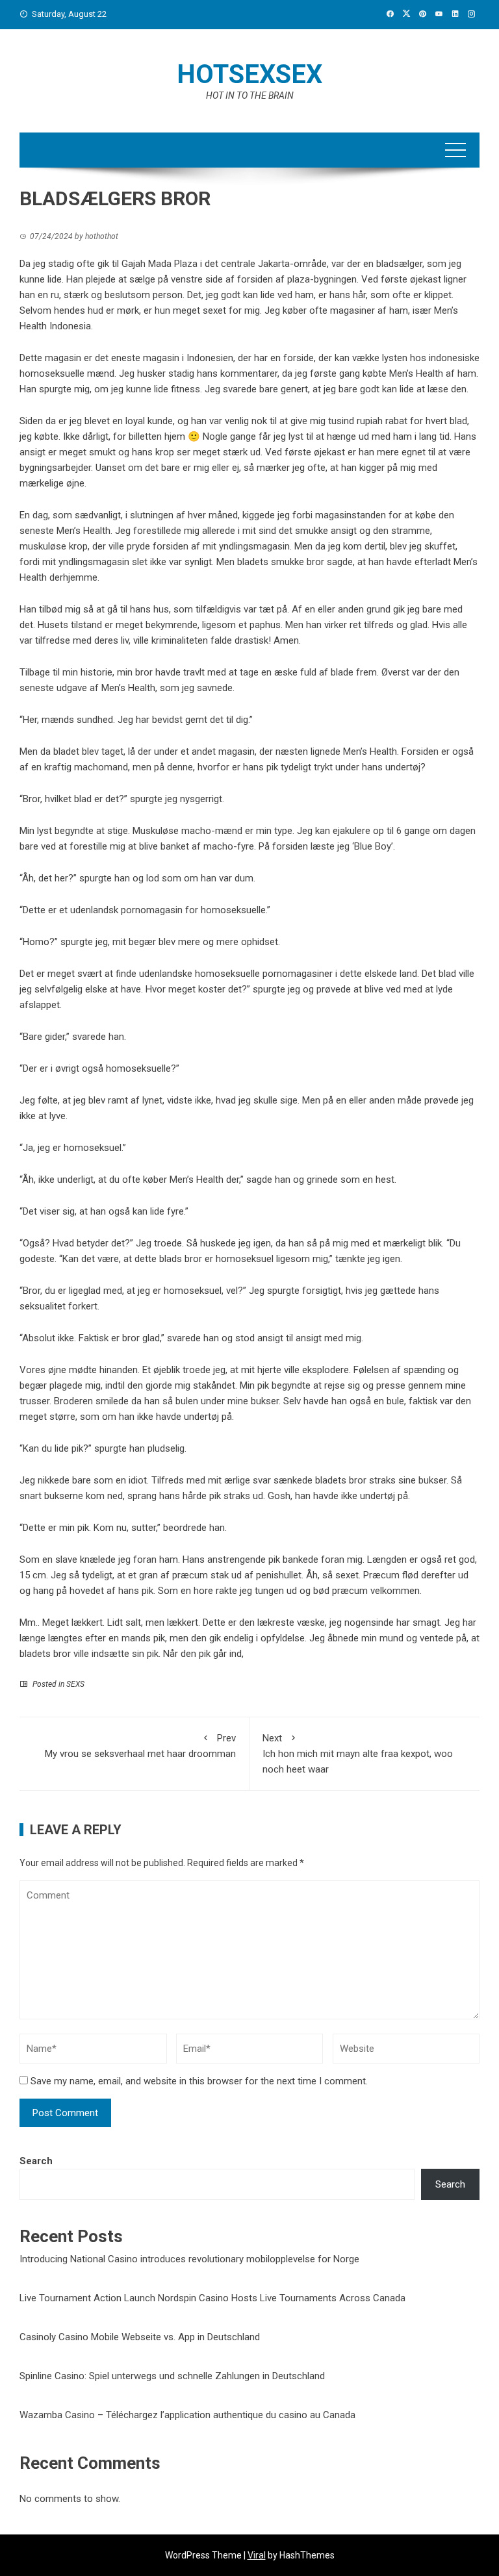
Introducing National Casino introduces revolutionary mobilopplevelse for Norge (189, 2259)
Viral (257, 2555)
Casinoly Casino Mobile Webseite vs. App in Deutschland (140, 2337)
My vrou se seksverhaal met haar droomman (140, 1746)
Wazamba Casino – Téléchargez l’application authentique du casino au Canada (187, 2415)
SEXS (75, 1684)
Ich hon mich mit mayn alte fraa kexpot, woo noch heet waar (358, 1754)
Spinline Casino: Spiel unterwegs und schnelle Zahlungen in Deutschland (172, 2376)
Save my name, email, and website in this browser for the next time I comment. (199, 2081)
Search (36, 2161)
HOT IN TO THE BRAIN (250, 95)
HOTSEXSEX (249, 74)
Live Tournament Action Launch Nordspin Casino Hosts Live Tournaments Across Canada (212, 2298)
